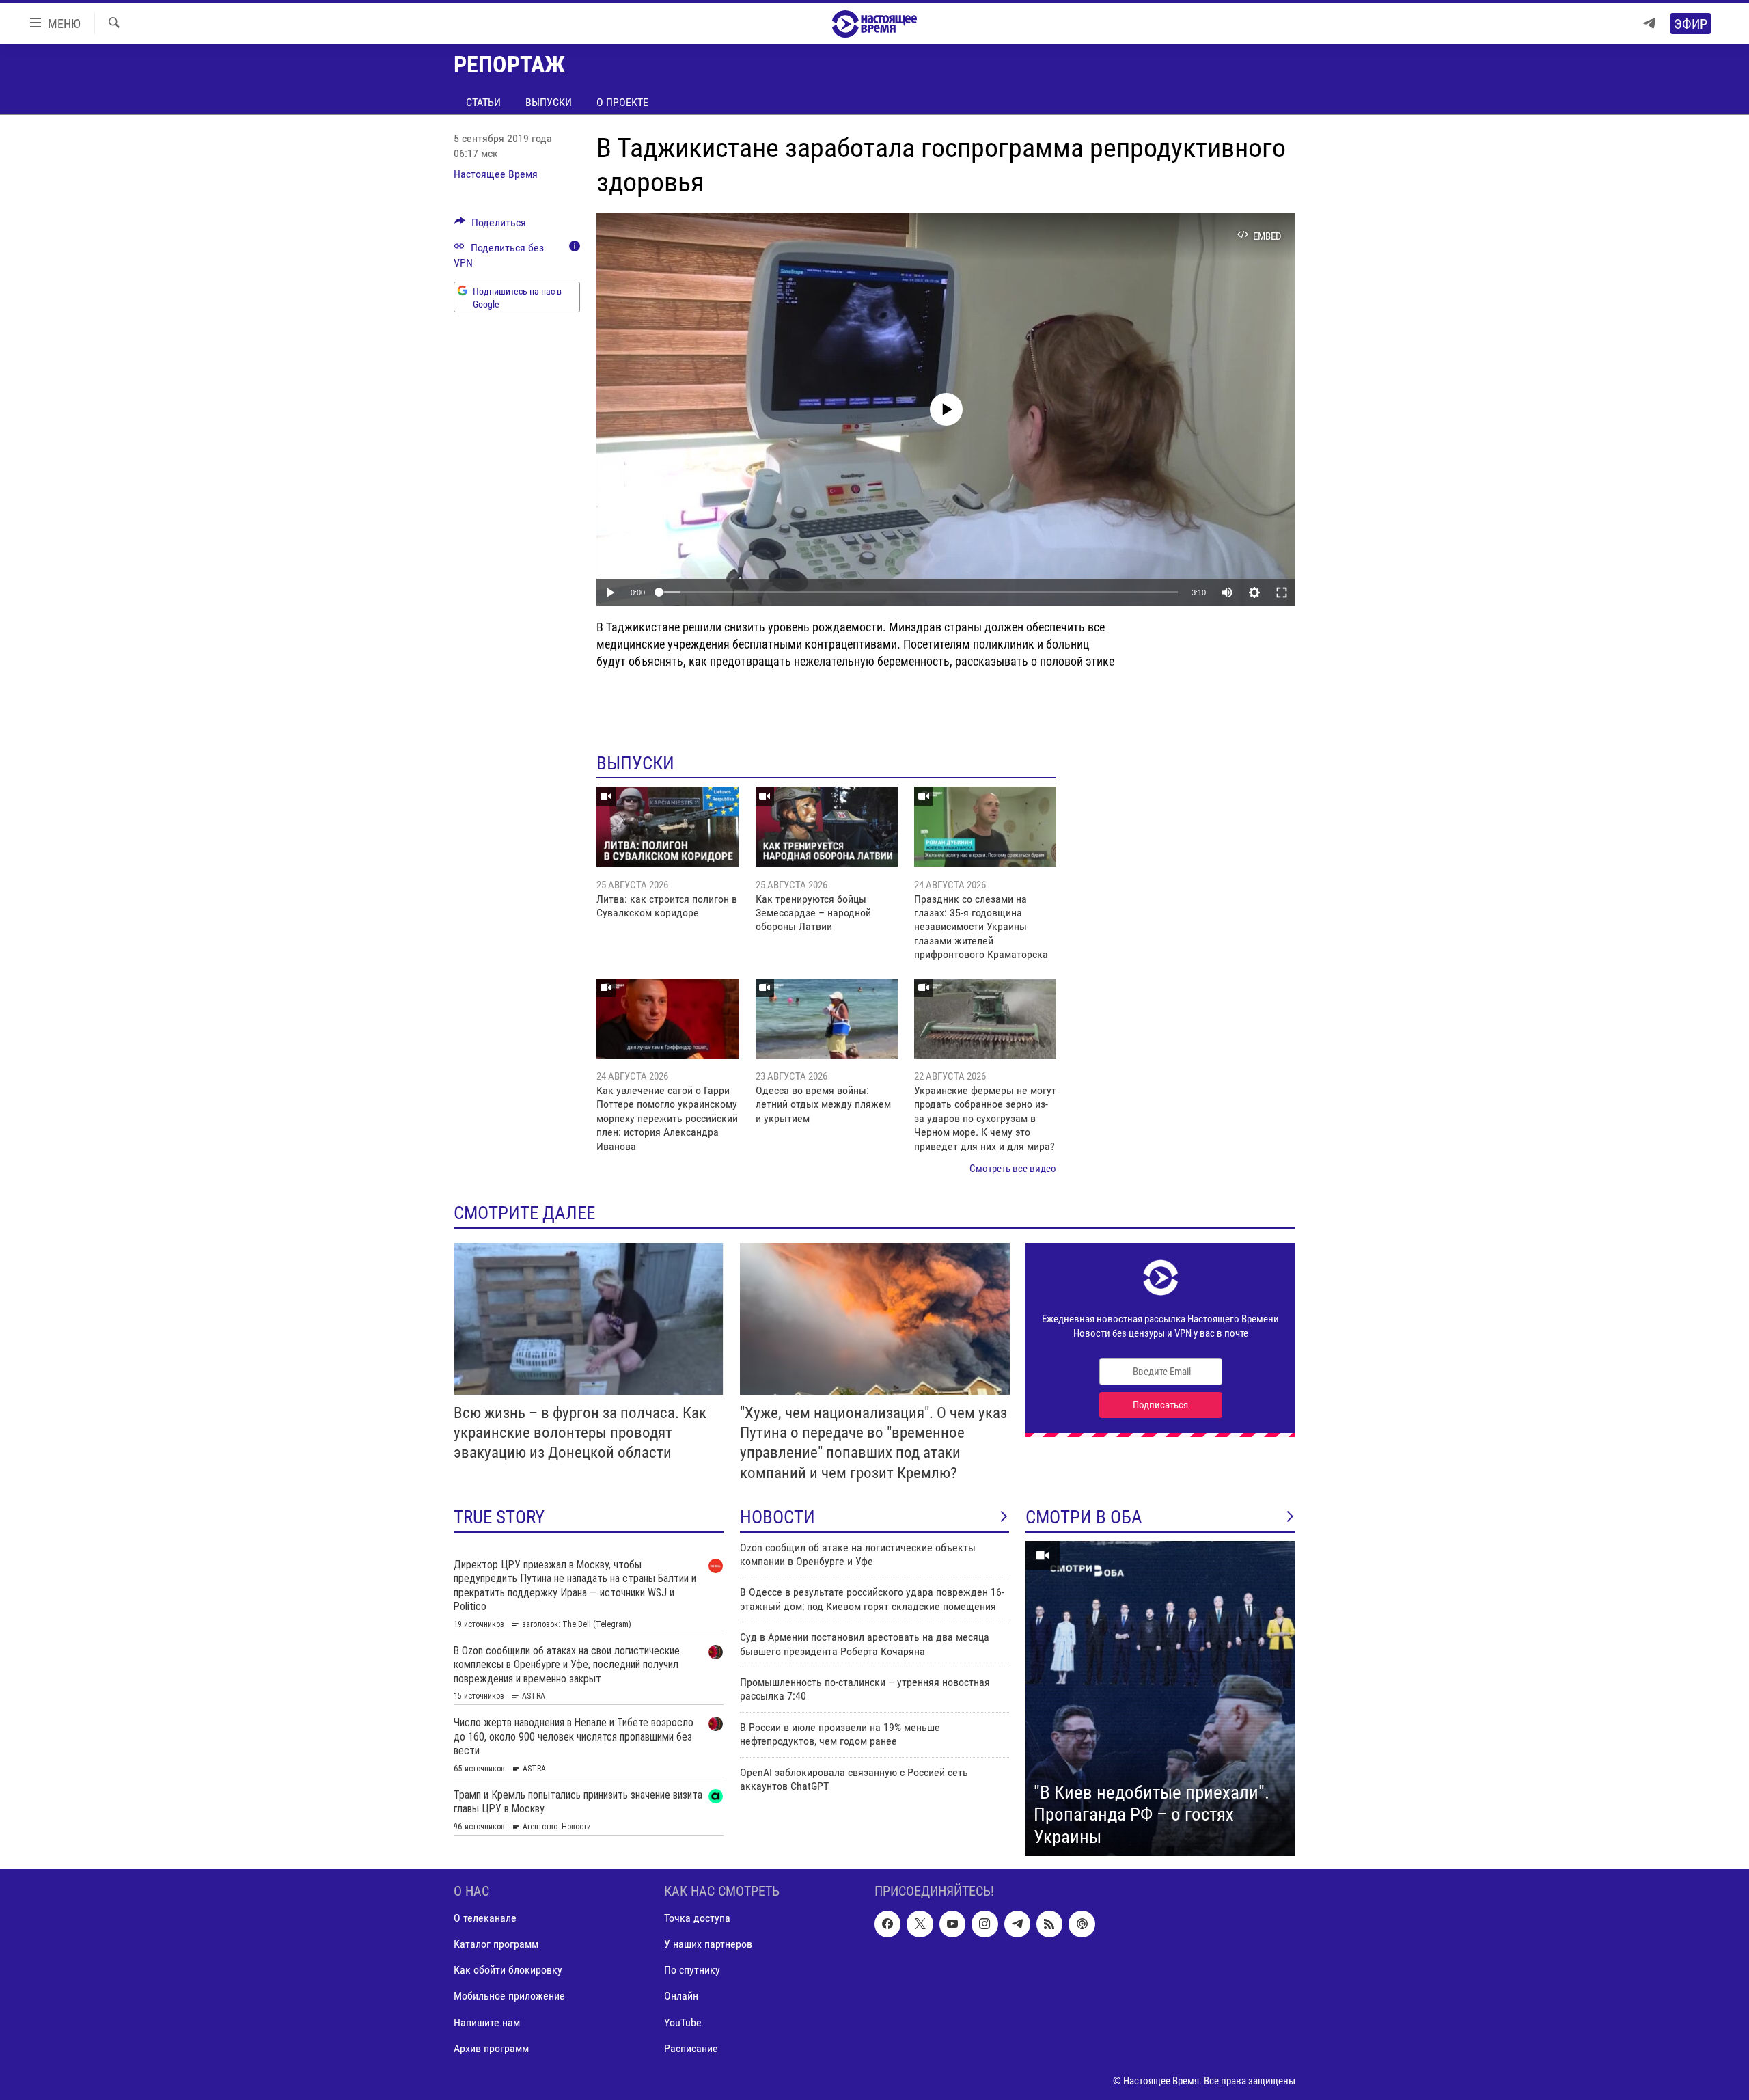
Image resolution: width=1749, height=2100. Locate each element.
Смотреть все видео (1013, 1169)
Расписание (691, 2048)
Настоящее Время (496, 174)
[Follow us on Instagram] (984, 1924)
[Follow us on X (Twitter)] (920, 1924)
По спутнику (692, 1971)
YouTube (683, 2022)
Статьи (483, 102)
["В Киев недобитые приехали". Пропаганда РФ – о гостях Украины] (1160, 1699)
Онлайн (681, 1996)
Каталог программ (496, 1945)
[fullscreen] (1282, 592)
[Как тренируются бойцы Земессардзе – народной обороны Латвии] (827, 827)
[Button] (490, 226)
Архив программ (491, 2048)
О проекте (622, 102)
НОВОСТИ (777, 1517)
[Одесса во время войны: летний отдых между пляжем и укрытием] (827, 1019)
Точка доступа (697, 1919)
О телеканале (485, 1919)
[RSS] (1049, 1924)
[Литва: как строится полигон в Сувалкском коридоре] (667, 827)
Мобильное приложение (509, 1996)
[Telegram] (1649, 24)
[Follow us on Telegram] (1017, 1924)
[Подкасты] (1082, 1924)
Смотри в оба (1084, 1517)
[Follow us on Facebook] (887, 1924)
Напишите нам (487, 2022)
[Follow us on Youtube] (952, 1924)
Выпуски (549, 102)
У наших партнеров (708, 1945)
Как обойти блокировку (508, 1971)
